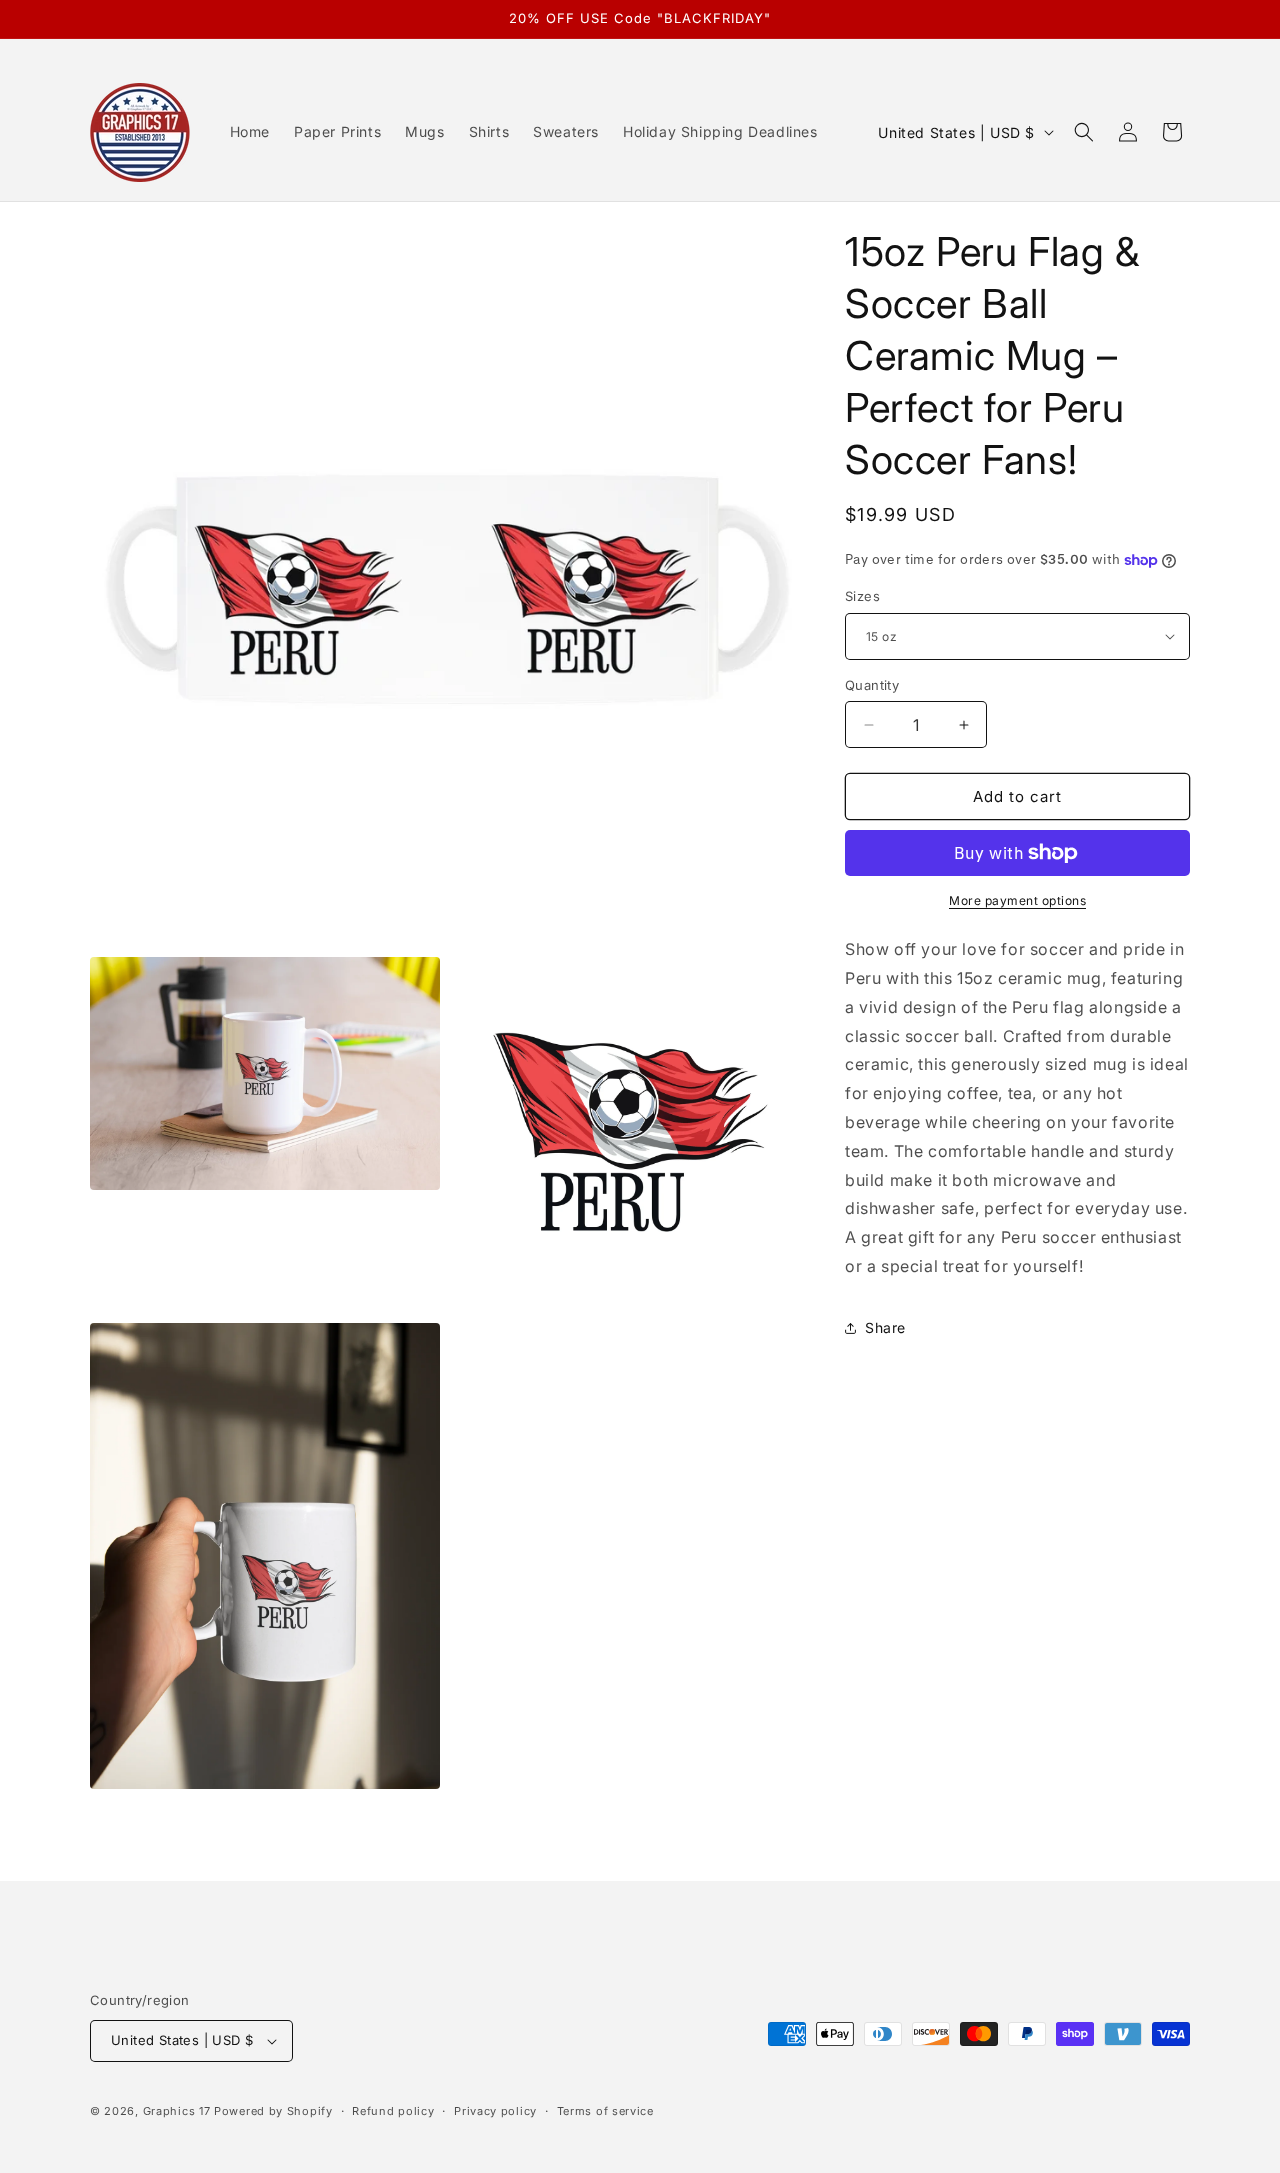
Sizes (862, 596)
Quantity (872, 685)
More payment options (1017, 900)
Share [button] (885, 1327)
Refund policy (393, 2111)
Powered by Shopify (273, 2111)
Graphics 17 (178, 2111)
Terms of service (605, 2111)
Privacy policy (495, 2111)
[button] (1084, 132)
